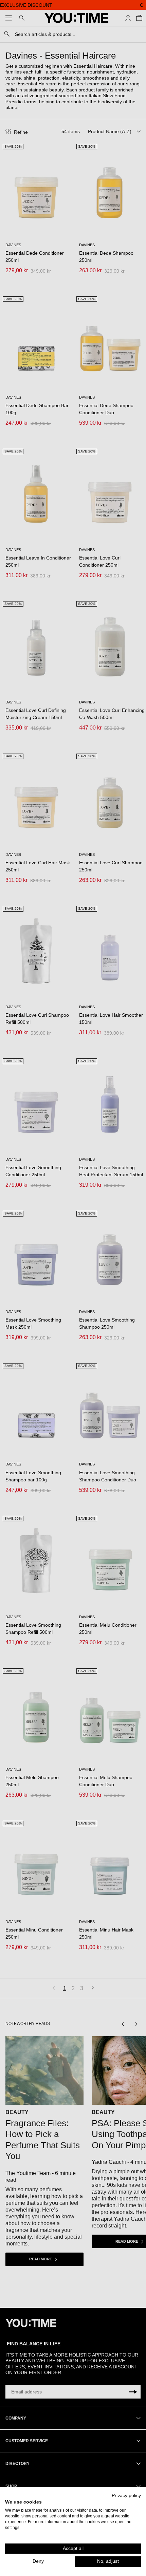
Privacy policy (126, 2496)
